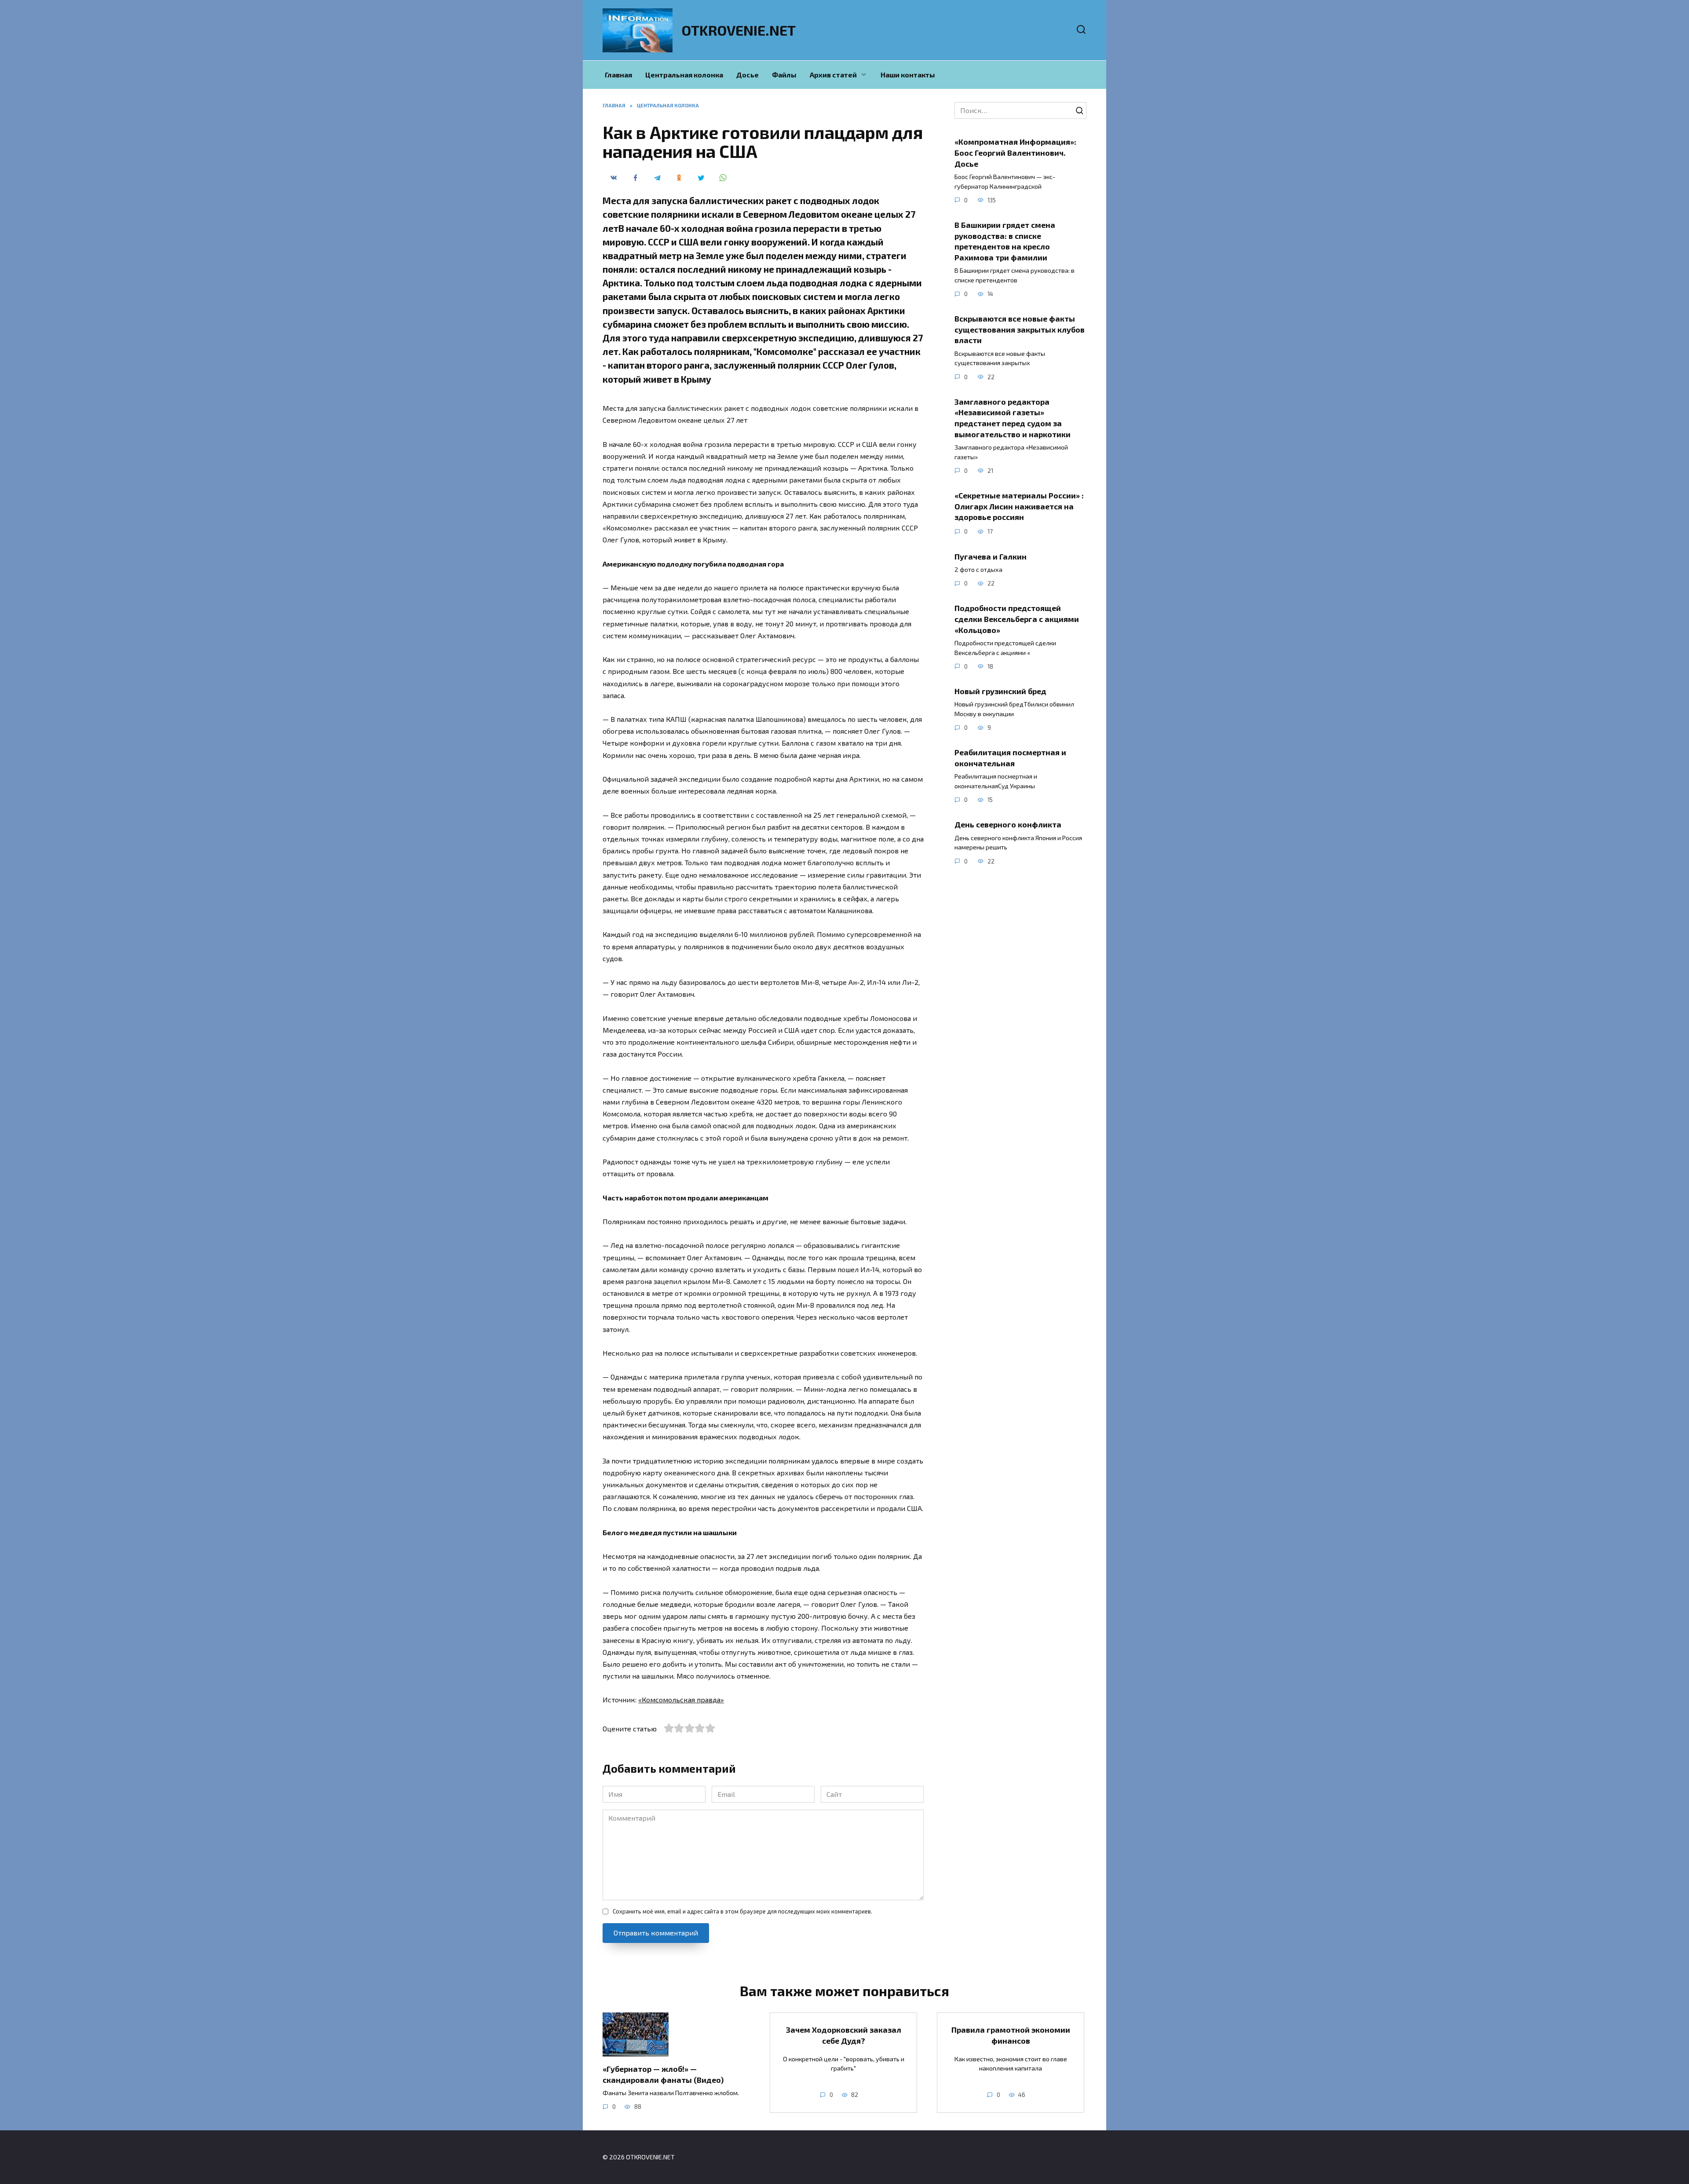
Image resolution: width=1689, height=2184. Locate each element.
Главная (618, 75)
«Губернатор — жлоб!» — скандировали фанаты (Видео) (663, 2074)
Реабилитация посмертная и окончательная (1010, 758)
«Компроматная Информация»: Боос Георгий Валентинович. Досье (1015, 152)
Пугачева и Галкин (991, 556)
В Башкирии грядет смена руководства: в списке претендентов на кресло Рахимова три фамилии (1005, 241)
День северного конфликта (1008, 824)
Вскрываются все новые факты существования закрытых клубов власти (1020, 329)
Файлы (784, 75)
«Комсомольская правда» (681, 1699)
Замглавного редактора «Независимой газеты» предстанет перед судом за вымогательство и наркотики (1013, 418)
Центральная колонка (684, 75)
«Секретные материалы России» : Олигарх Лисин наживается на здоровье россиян (1019, 506)
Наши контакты (908, 75)
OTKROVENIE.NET (739, 30)
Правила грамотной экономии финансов (1011, 2035)
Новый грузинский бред (1000, 691)
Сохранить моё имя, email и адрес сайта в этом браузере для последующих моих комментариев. (742, 1911)
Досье (748, 75)
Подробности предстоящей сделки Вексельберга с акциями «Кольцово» (1017, 619)
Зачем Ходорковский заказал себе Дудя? (844, 2035)
